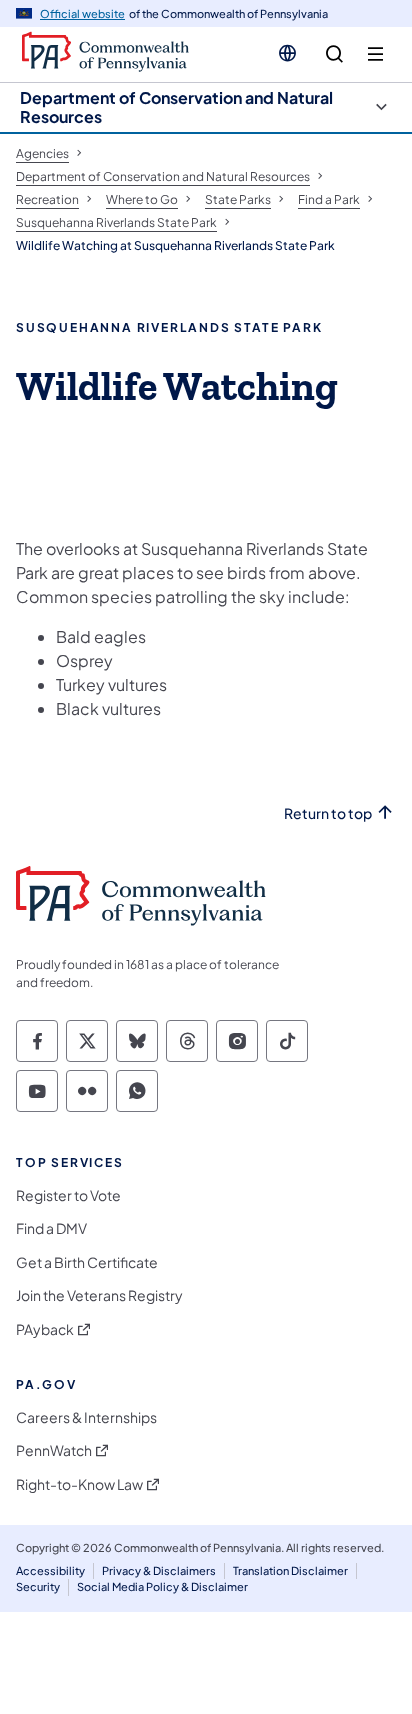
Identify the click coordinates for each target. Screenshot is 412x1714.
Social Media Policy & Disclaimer (162, 1586)
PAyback (45, 1329)
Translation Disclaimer (290, 1570)
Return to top (328, 813)
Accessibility (50, 1570)
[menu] (375, 54)
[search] (334, 54)
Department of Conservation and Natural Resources (176, 107)
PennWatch (54, 1450)
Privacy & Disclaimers (159, 1570)
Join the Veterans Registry (99, 1295)
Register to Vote (68, 1195)
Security (38, 1586)
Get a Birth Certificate (87, 1262)
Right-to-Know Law (79, 1484)
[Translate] (287, 53)
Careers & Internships (86, 1417)
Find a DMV (51, 1228)
